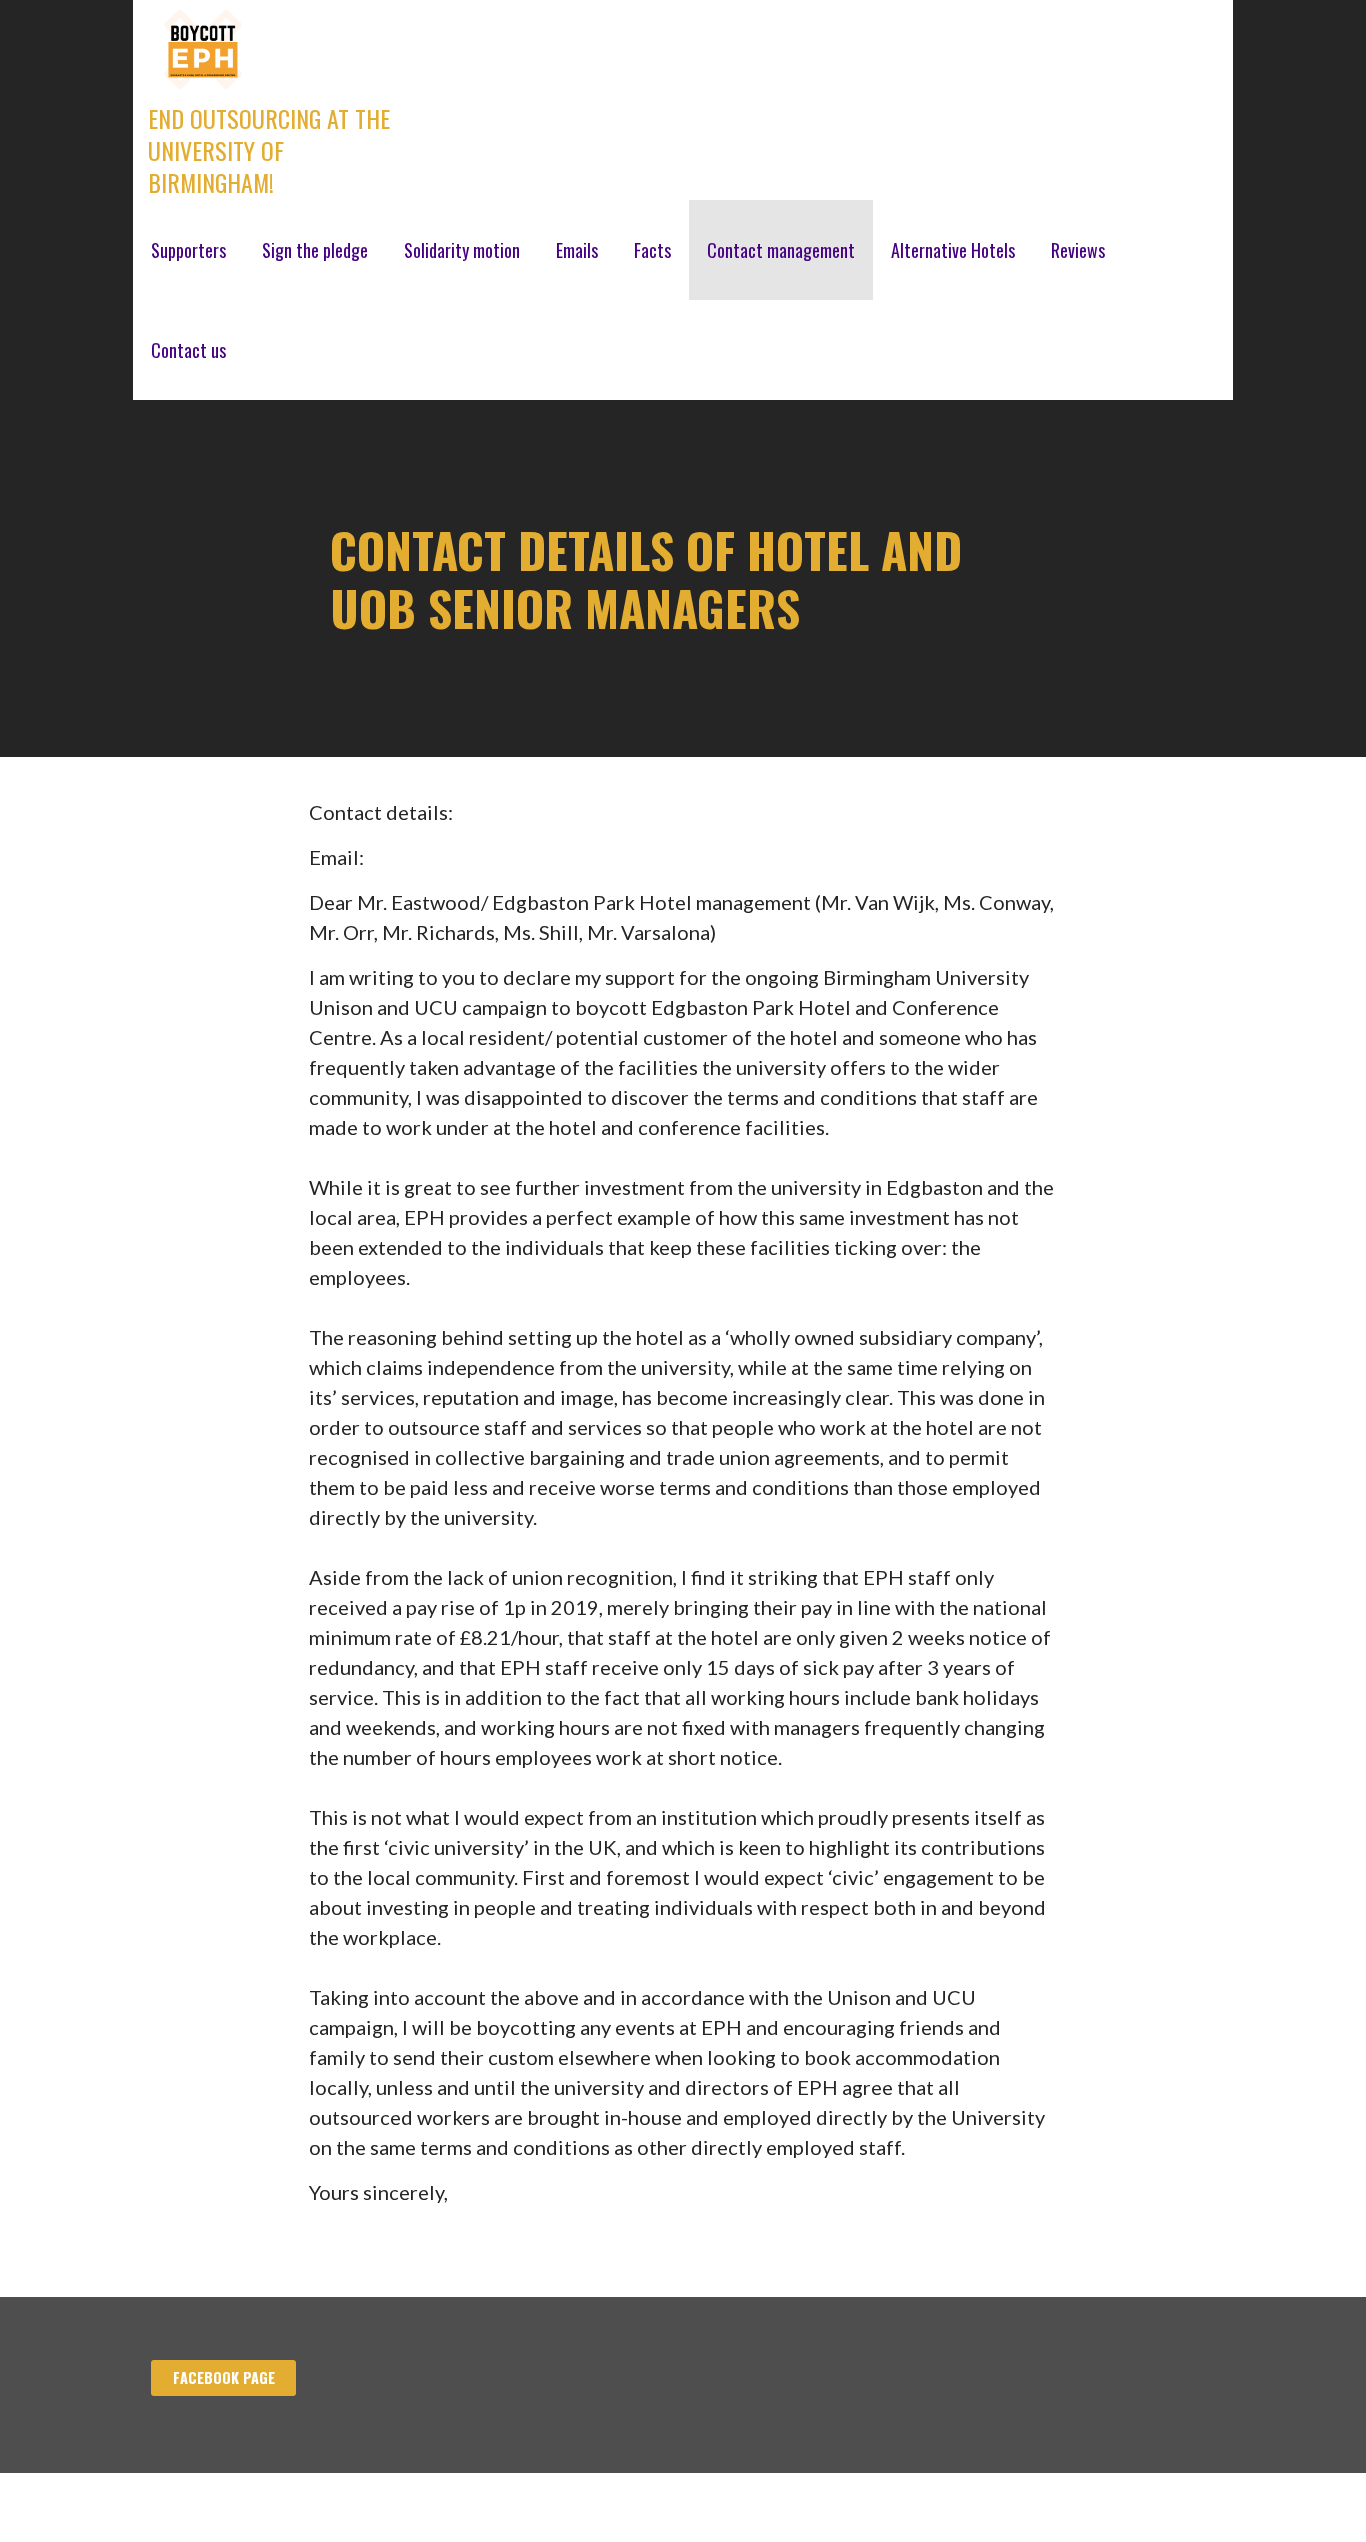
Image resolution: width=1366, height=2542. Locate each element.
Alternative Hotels (953, 250)
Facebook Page (224, 2377)
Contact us (188, 350)
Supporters (188, 250)
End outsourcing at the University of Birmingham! (269, 150)
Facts (652, 250)
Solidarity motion (462, 250)
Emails (577, 250)
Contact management (781, 250)
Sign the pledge (315, 250)
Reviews (1078, 250)
